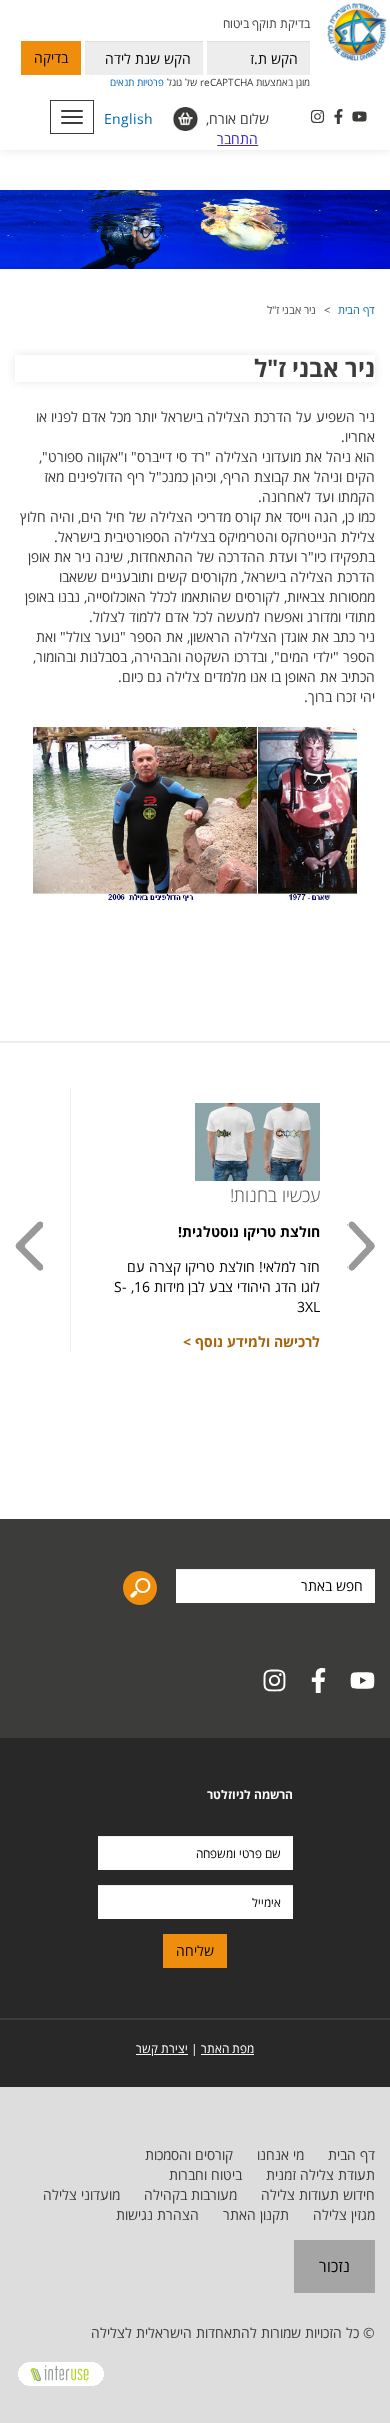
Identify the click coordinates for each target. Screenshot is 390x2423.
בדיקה (51, 57)
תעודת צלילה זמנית (320, 2174)
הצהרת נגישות (157, 2214)
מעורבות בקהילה (190, 2194)
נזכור (334, 2266)
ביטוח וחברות (205, 2174)
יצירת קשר (162, 2048)
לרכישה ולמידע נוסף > (251, 1341)
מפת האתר (227, 2048)
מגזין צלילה (344, 2214)
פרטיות (150, 82)
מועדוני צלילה (81, 2194)
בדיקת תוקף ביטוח (266, 23)
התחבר (237, 138)
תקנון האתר (256, 2214)
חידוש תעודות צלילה (318, 2194)
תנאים (122, 82)
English (128, 118)
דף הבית (356, 309)
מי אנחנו (280, 2154)
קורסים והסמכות (189, 2154)
